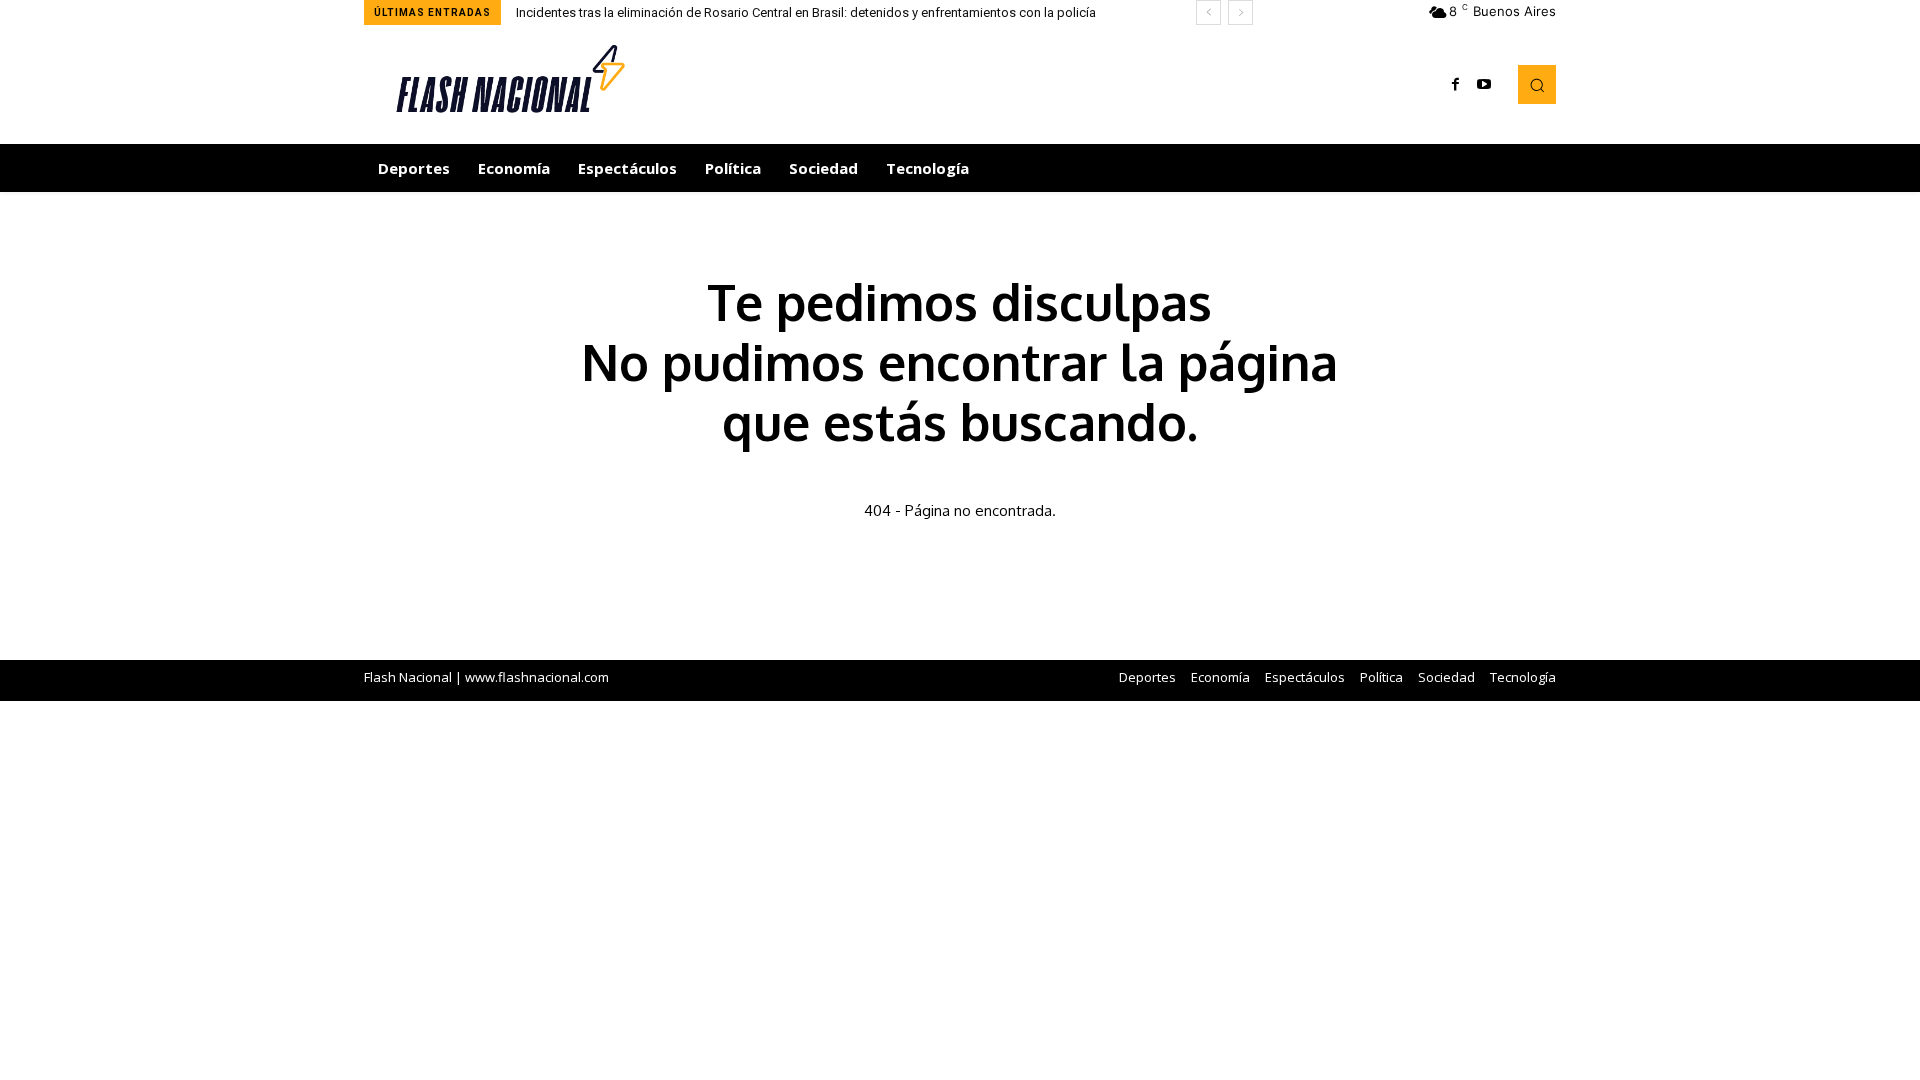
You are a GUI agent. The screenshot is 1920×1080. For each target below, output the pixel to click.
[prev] (1208, 12)
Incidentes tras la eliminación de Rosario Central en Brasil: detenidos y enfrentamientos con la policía (806, 12)
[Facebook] (1456, 85)
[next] (1240, 12)
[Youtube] (1484, 85)
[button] (1537, 84)
